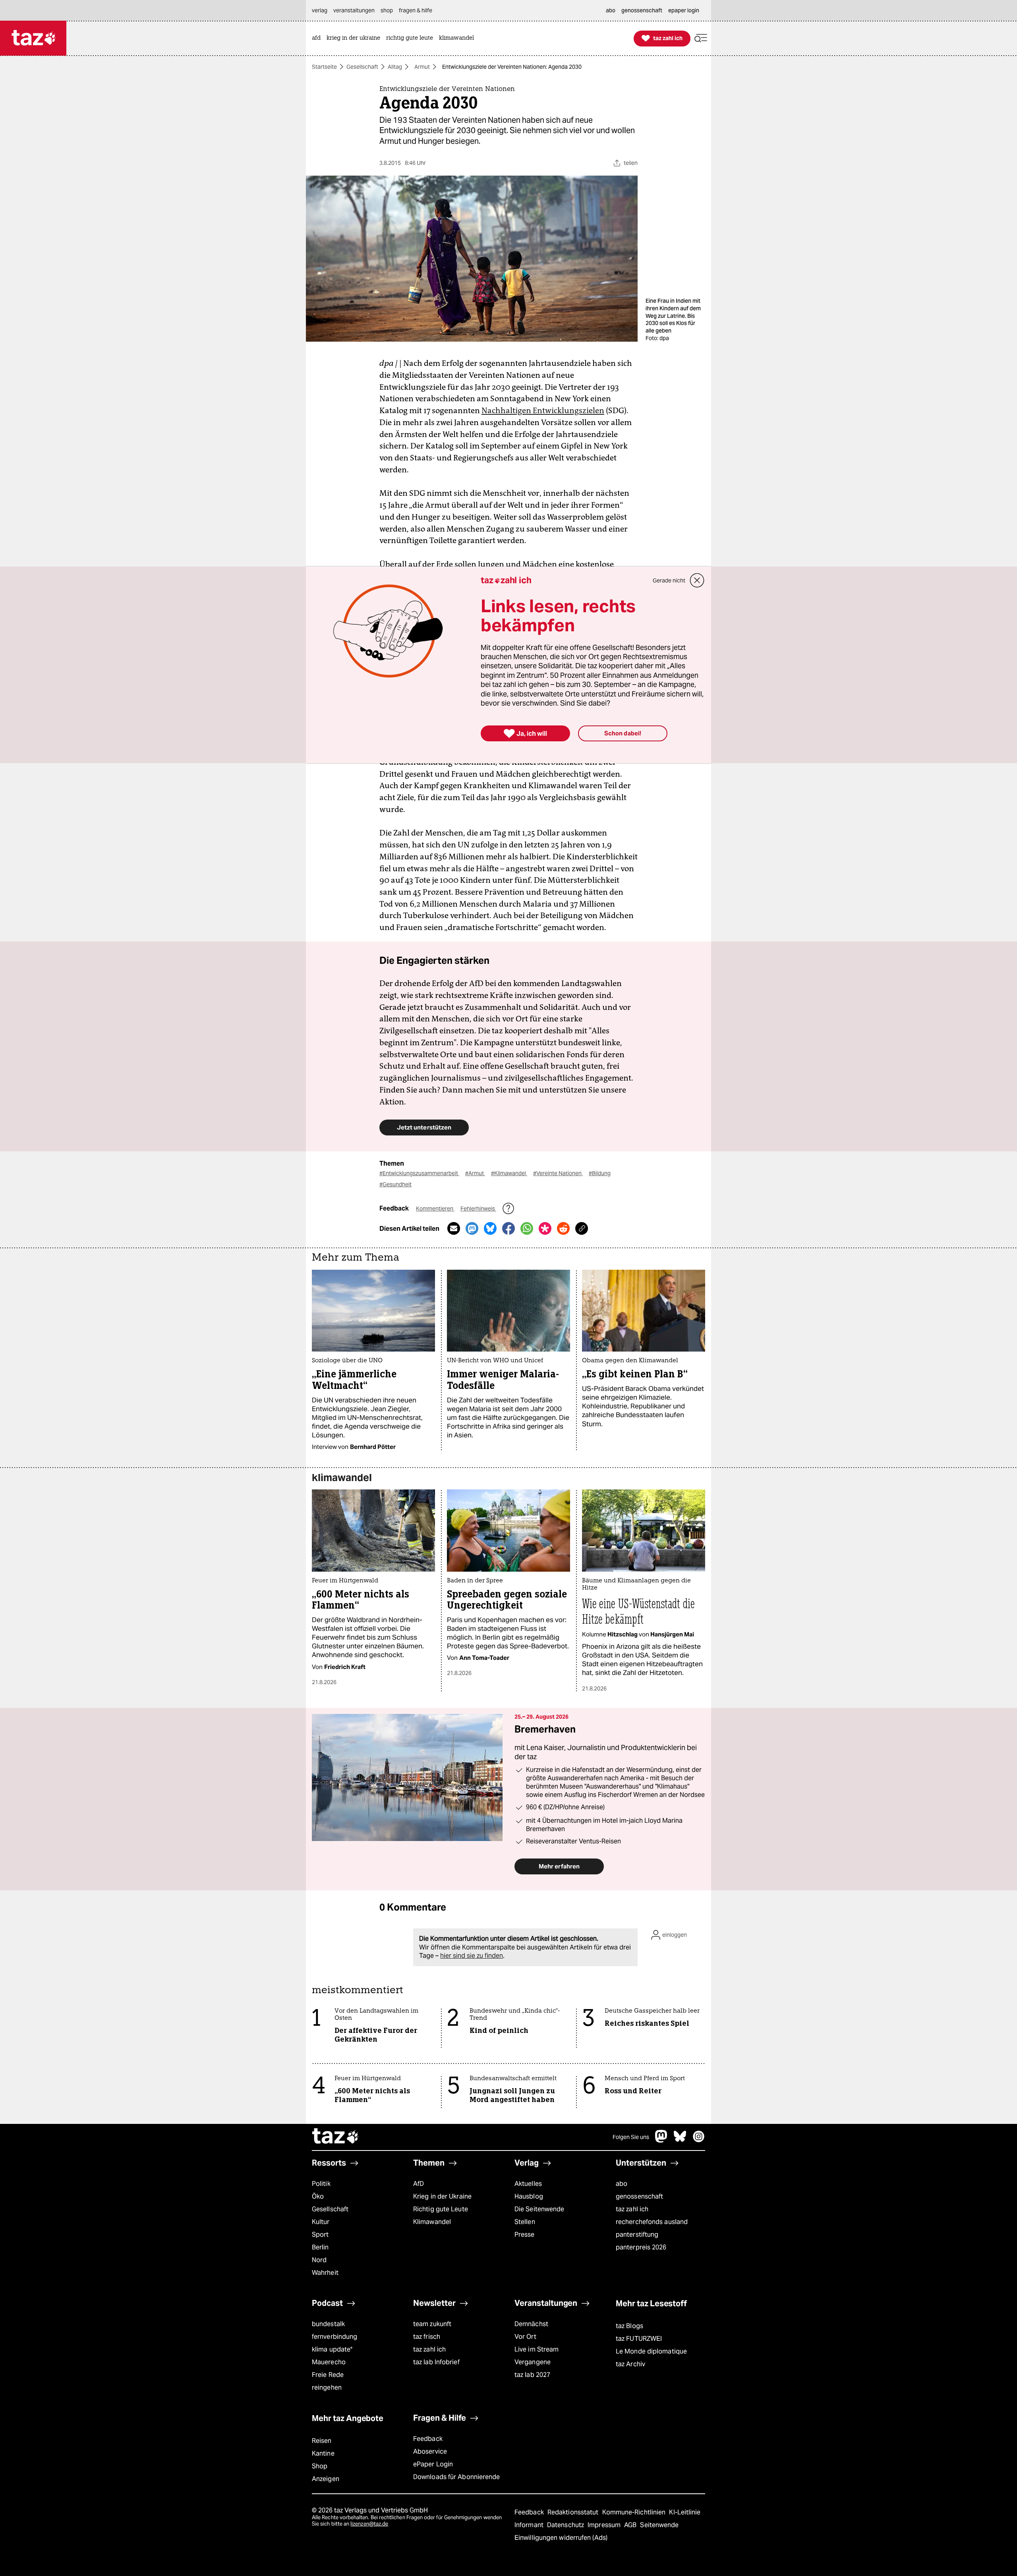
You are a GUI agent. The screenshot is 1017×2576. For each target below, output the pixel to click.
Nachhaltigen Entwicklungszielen (543, 410)
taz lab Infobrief (436, 2362)
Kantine (323, 2453)
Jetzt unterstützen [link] (424, 1127)
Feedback (428, 2439)
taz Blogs (629, 2326)
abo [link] (611, 10)
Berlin (320, 2247)
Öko (318, 2196)
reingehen (327, 2387)
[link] (318, 38)
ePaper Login (433, 2464)
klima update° (332, 2349)
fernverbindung (334, 2337)
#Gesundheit (395, 1184)
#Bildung (600, 1173)
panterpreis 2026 (641, 2247)
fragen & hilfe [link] (416, 10)
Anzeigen (326, 2479)
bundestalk (328, 2324)
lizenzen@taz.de (369, 2524)
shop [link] (387, 10)
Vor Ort (525, 2337)
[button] (701, 38)
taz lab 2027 (532, 2375)
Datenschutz (566, 2525)
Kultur (321, 2222)
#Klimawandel (509, 1173)
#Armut (475, 1173)
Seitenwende (659, 2525)
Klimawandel (432, 2222)
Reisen (322, 2441)
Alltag (395, 67)
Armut (422, 67)
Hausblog (529, 2196)
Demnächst (531, 2324)
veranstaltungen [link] (354, 10)
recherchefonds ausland (652, 2222)
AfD (419, 2184)
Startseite (324, 67)
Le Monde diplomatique (651, 2351)
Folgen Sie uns (631, 2137)
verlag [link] (320, 10)
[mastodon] (661, 2140)
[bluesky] (680, 2140)
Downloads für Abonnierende (457, 2477)
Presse (525, 2235)
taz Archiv (630, 2364)
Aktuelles (528, 2184)
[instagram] (699, 2140)
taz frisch (427, 2337)
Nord (319, 2260)
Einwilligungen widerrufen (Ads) (561, 2538)
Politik (321, 2184)
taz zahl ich (632, 2209)
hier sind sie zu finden (472, 1956)
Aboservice (430, 2451)
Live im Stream (537, 2349)
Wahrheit (325, 2273)
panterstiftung (637, 2235)
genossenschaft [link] (642, 10)
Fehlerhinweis (478, 1209)
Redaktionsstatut (574, 2512)
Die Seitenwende (539, 2209)
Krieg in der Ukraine (442, 2196)
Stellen (525, 2222)
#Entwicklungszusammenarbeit (419, 1173)
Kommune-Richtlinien (635, 2512)
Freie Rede (328, 2375)
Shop (320, 2466)
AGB (631, 2525)
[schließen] (697, 580)
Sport (320, 2235)
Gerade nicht (669, 580)
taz (336, 2137)
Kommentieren (435, 1209)
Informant (530, 2525)
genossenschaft (639, 2196)
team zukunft (432, 2324)
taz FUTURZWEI (639, 2339)
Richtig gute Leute (441, 2209)
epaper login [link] (684, 10)
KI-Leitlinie (685, 2512)
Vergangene (533, 2362)
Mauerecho (329, 2362)
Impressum (605, 2525)
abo (622, 2184)
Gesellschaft (362, 67)
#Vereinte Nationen (558, 1173)
